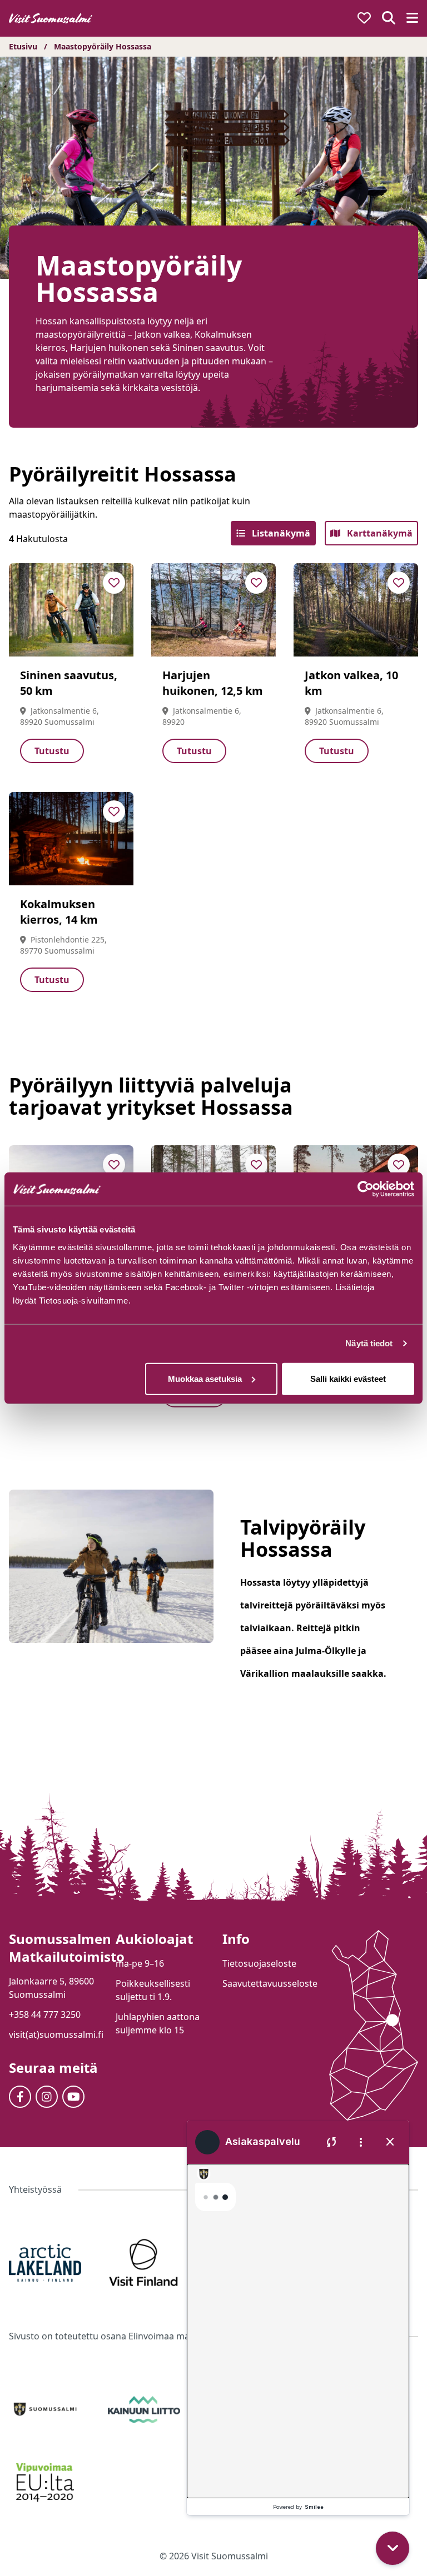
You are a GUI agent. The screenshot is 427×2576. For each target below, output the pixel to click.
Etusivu (23, 46)
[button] (395, 2483)
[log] (298, 2316)
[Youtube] (73, 2097)
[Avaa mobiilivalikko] (412, 19)
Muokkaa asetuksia (205, 1378)
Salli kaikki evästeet (348, 1378)
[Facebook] (20, 2097)
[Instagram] (47, 2097)
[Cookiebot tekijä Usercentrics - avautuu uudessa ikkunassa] (366, 1189)
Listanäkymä (280, 533)
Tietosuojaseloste (259, 1963)
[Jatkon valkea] (356, 610)
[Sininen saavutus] (71, 610)
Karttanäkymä (379, 533)
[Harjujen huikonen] (213, 610)
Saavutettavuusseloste (270, 1983)
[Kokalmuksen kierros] (71, 839)
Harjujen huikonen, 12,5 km (213, 683)
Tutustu (52, 751)
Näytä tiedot (369, 1343)
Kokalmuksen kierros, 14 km (59, 912)
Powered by (298, 2507)
